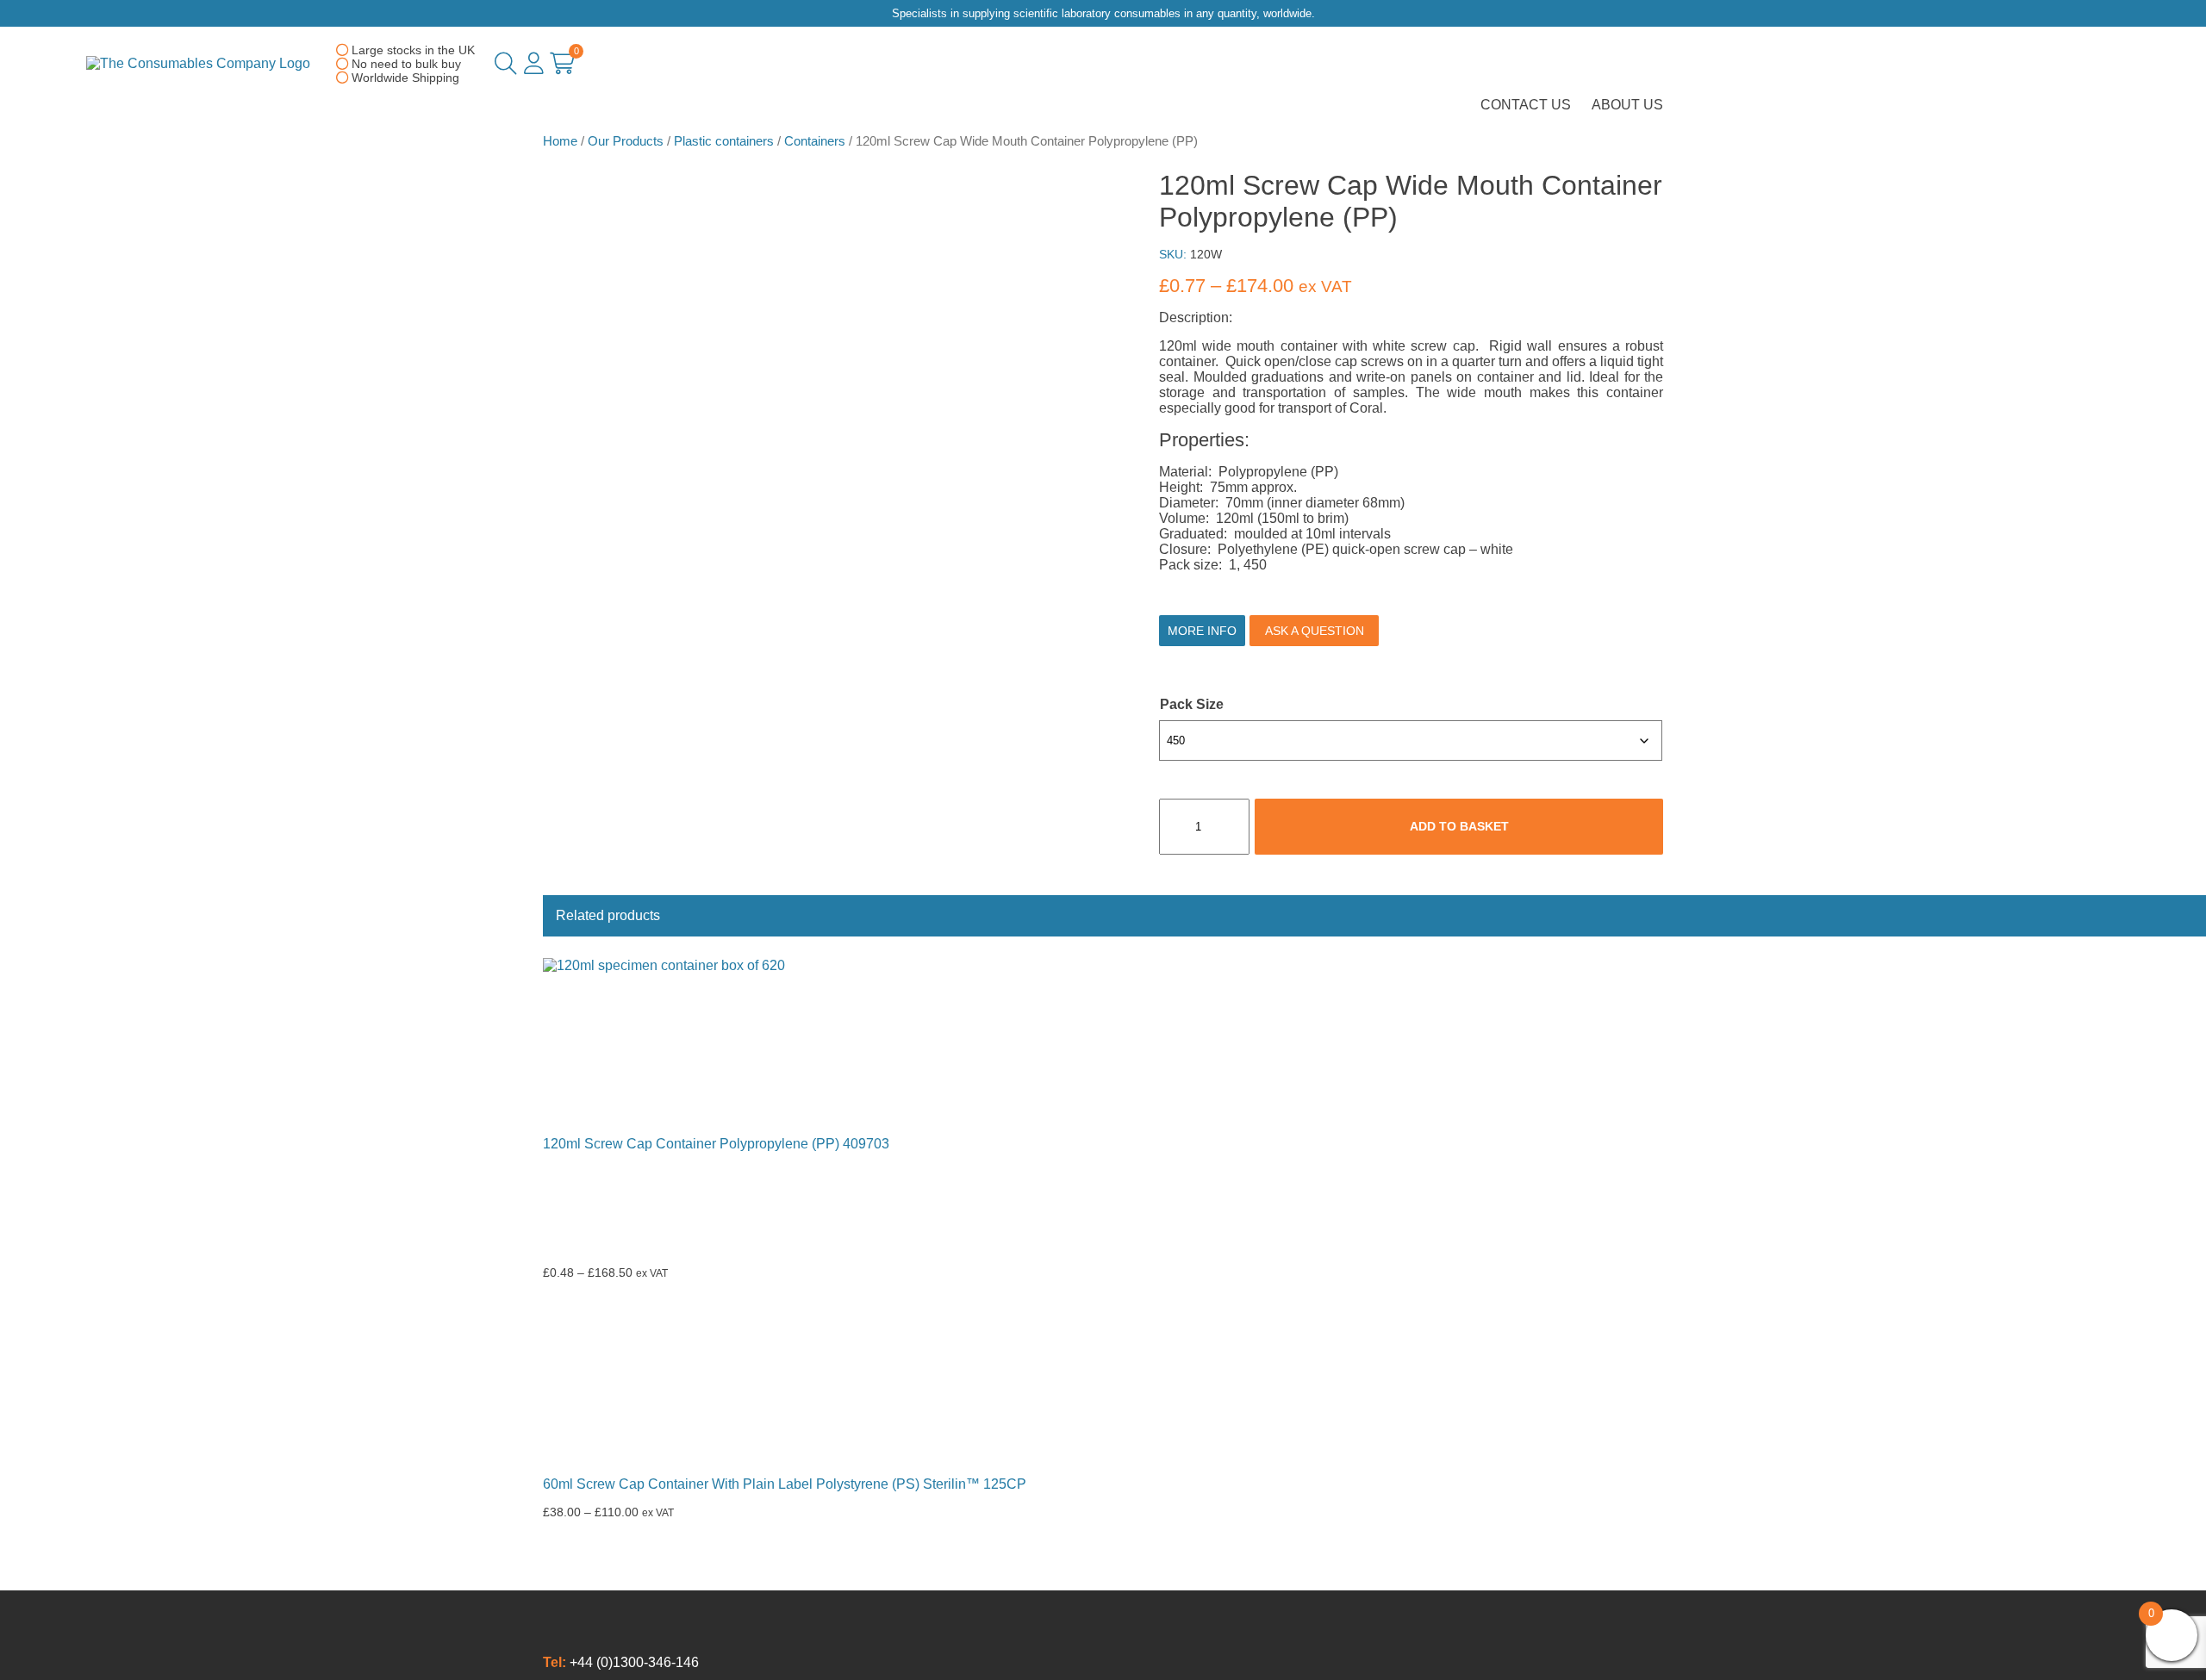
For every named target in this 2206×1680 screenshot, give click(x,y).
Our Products (626, 141)
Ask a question (1315, 631)
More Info (1202, 631)
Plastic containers (724, 141)
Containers (815, 141)
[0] (562, 67)
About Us (1627, 105)
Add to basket (1459, 826)
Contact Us (1526, 105)
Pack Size (1192, 704)
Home (560, 141)
